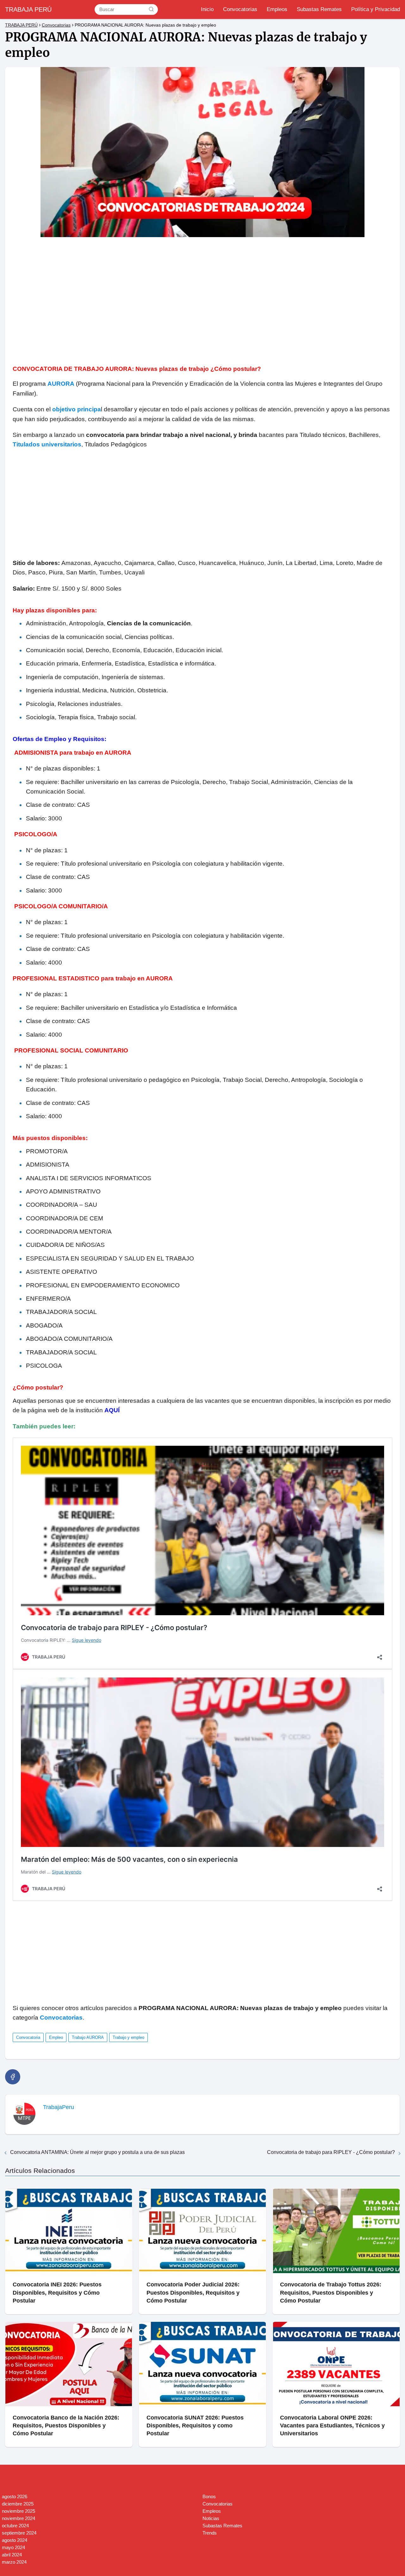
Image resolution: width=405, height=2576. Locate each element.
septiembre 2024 (19, 2533)
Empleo (56, 2037)
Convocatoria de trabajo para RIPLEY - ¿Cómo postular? (331, 2152)
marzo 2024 (14, 2562)
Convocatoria (28, 2037)
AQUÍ (112, 1410)
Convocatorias (240, 9)
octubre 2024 (15, 2526)
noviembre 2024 (19, 2518)
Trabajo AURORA (88, 2037)
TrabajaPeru (59, 2107)
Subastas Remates (319, 9)
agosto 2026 (15, 2496)
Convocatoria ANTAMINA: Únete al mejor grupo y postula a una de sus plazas (97, 2152)
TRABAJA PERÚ (28, 9)
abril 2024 (12, 2555)
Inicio (207, 9)
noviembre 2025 (19, 2511)
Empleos (277, 9)
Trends (210, 2533)
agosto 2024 (15, 2540)
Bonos (209, 2496)
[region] (202, 297)
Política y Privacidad (376, 9)
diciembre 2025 (18, 2504)
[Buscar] (151, 9)
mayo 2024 (13, 2547)
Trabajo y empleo (128, 2037)
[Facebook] (13, 2077)
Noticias (211, 2518)
